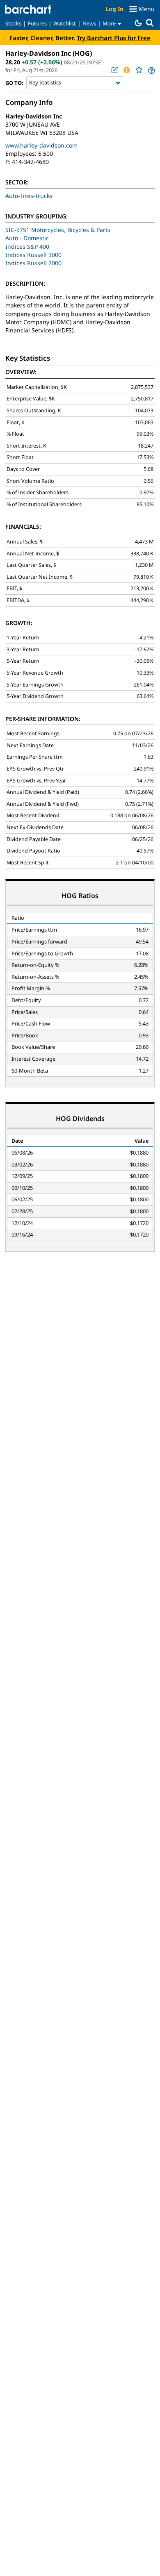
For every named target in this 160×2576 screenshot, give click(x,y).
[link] (151, 70)
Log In (114, 9)
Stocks (13, 23)
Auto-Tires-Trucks (29, 196)
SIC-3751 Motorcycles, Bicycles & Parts (58, 230)
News (89, 23)
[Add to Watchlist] (139, 70)
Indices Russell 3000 (33, 255)
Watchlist (65, 23)
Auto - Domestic (27, 238)
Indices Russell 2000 (33, 263)
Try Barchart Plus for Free (114, 38)
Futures (37, 23)
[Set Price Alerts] (126, 70)
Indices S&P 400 (27, 247)
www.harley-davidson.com (41, 145)
